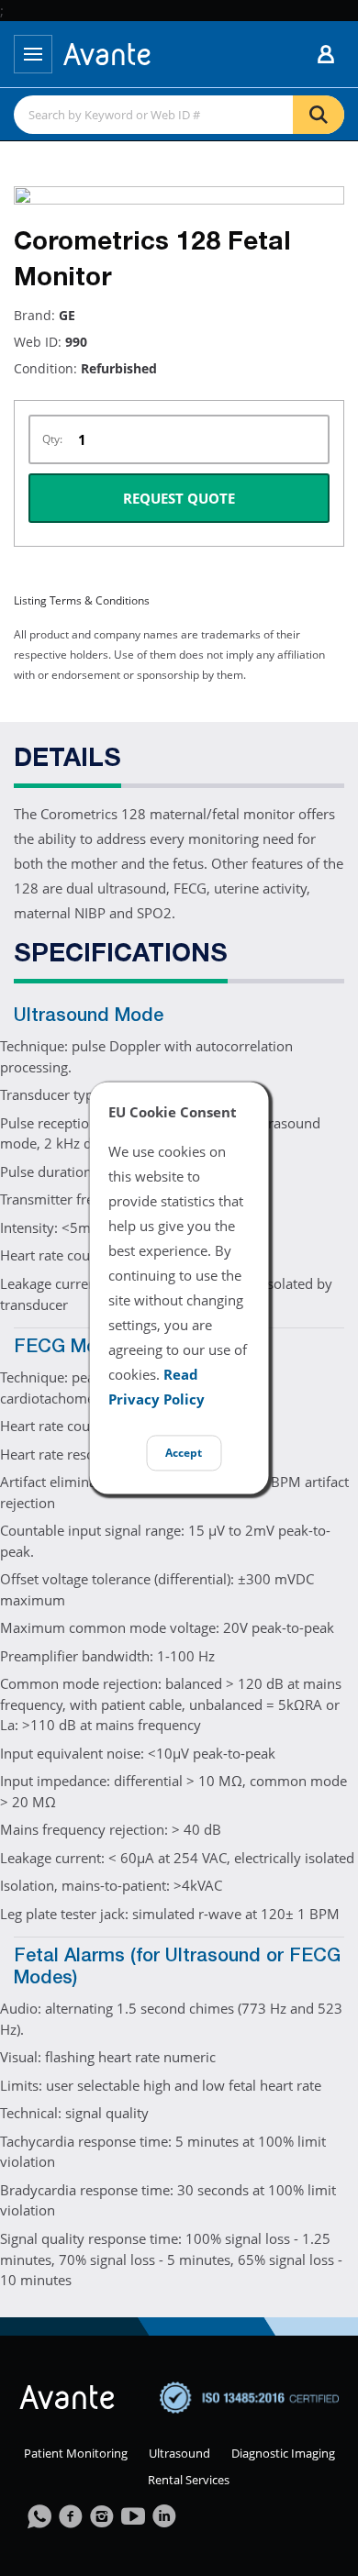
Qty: (52, 439)
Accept (184, 1454)
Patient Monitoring (76, 2453)
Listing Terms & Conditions (82, 600)
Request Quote (179, 498)
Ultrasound (179, 2453)
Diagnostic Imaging (283, 2453)
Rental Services (189, 2480)
